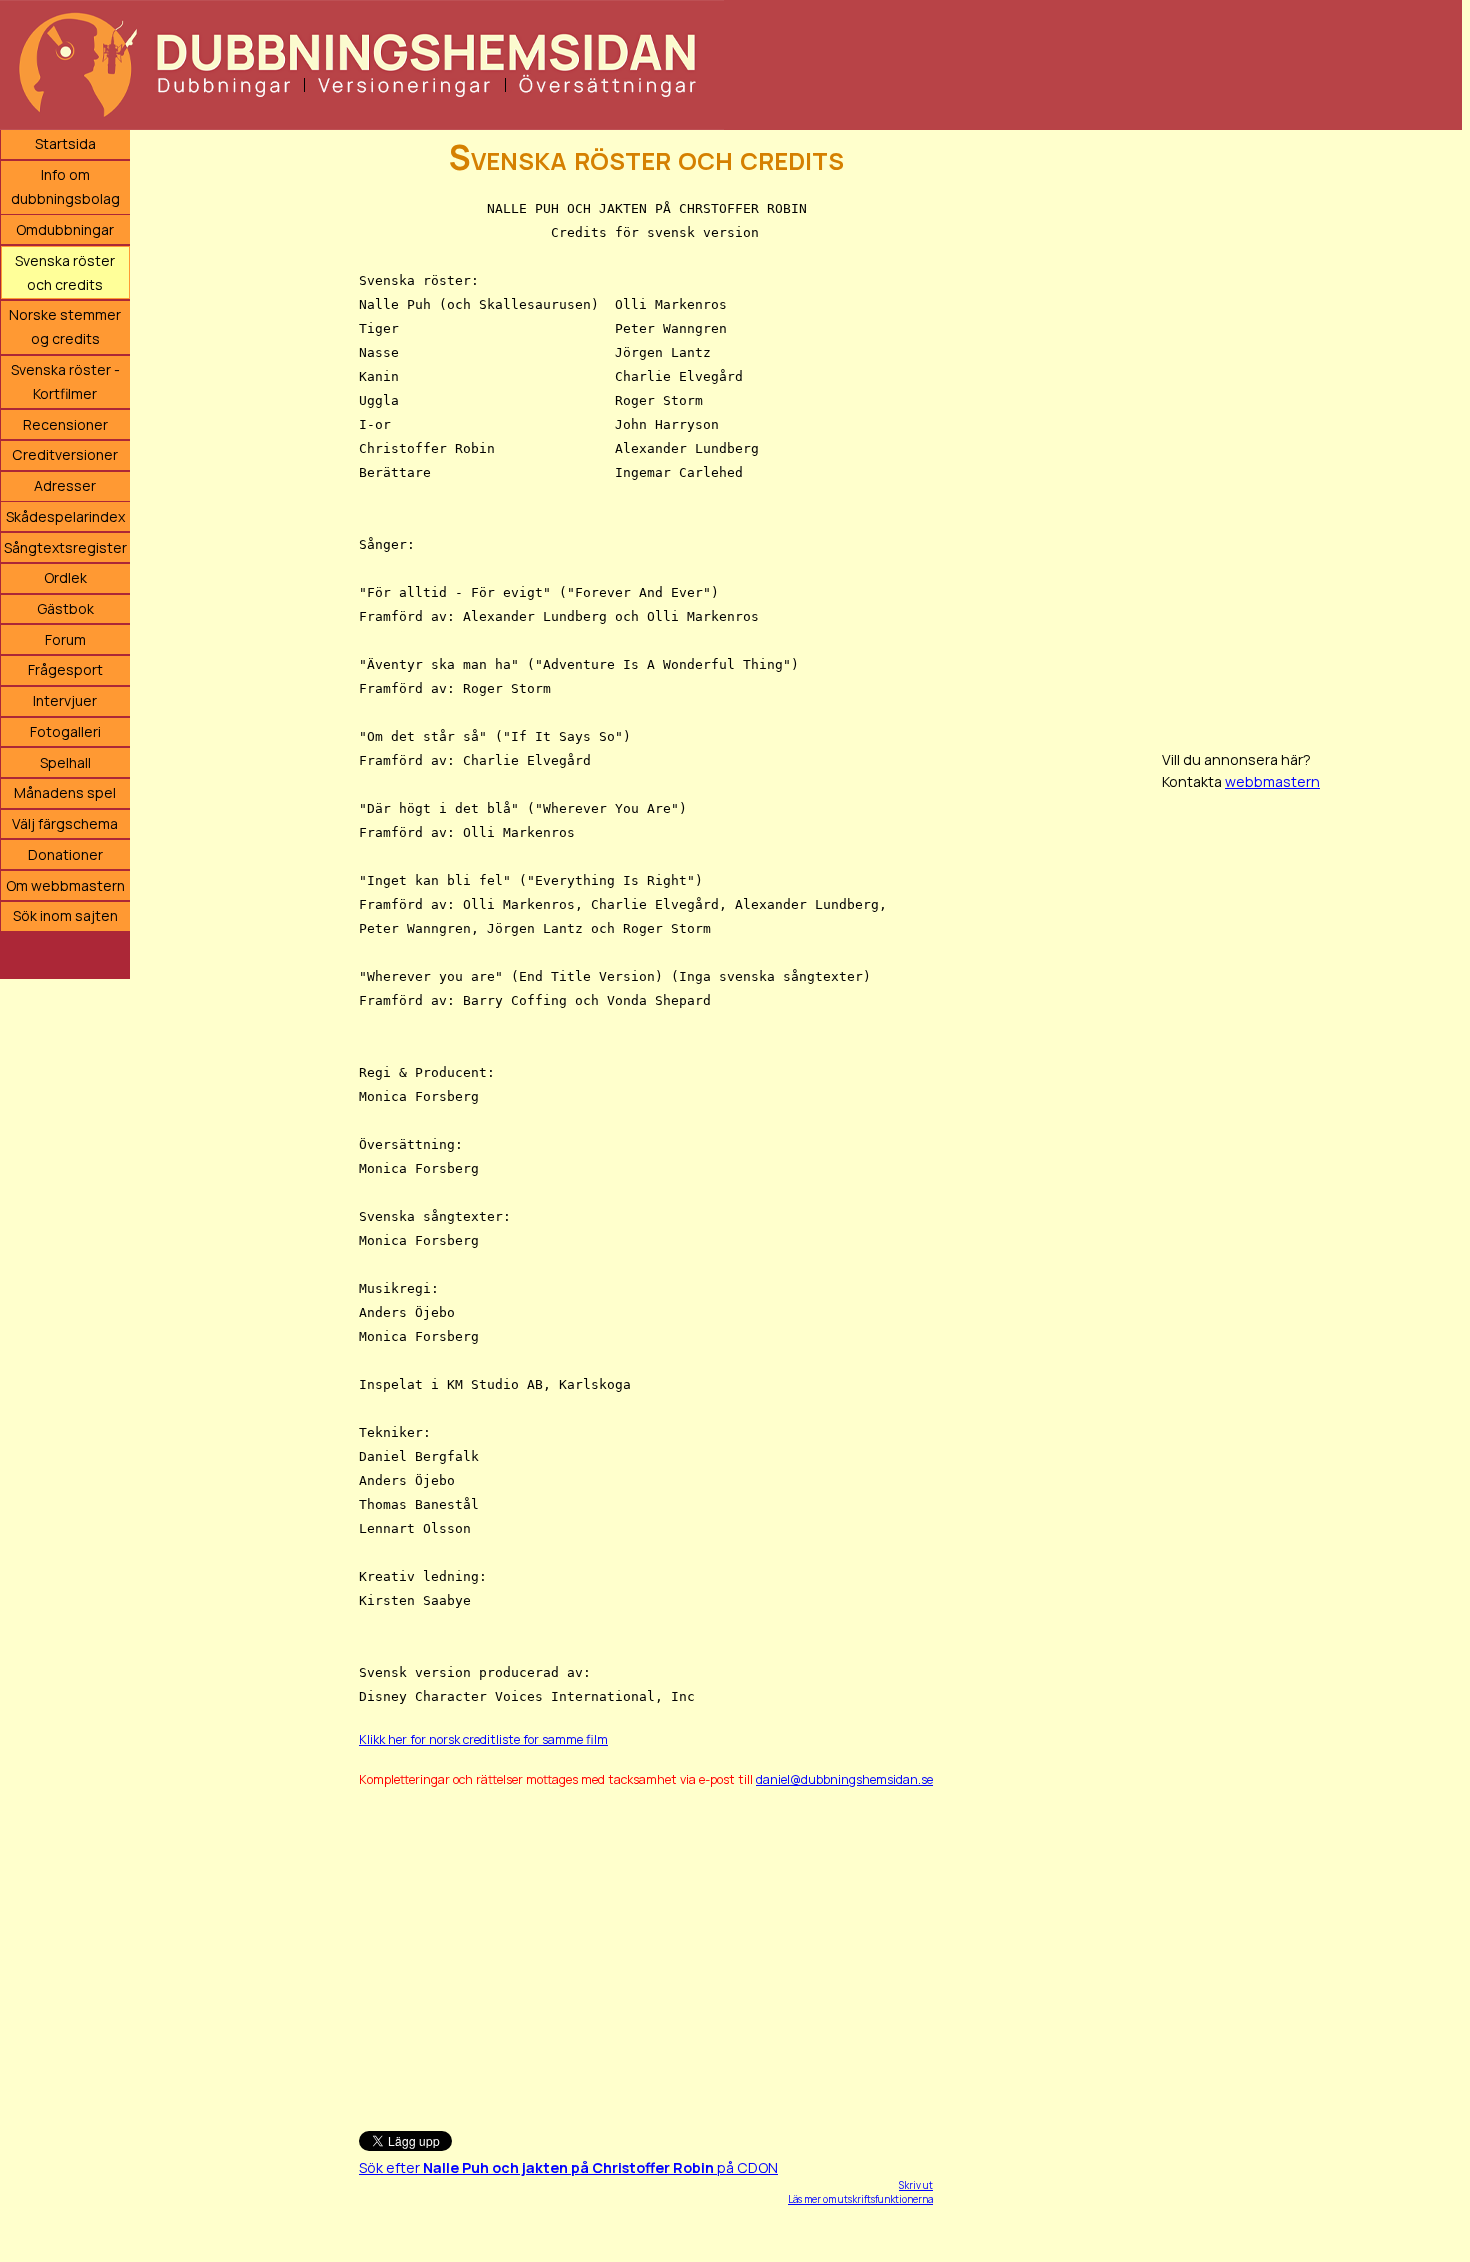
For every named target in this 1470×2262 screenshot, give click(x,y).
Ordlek (65, 577)
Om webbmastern (65, 885)
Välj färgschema (65, 823)
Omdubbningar (65, 229)
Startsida (65, 143)
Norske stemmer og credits (65, 326)
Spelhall (65, 762)
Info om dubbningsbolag (65, 186)
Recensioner (65, 424)
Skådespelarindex (65, 516)
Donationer (65, 854)
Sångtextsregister (65, 547)
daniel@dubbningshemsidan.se (844, 1779)
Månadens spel (65, 792)
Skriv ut (916, 2185)
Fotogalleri (65, 731)
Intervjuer (65, 700)
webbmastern (1272, 781)
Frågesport (65, 669)
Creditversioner (65, 454)
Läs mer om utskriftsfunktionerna (860, 2199)
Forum (65, 639)
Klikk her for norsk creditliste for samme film (483, 1739)
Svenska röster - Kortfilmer (65, 381)
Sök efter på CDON (568, 2167)
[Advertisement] (634, 1950)
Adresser (65, 485)
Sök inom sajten (65, 915)
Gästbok (65, 608)
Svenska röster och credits (65, 272)
